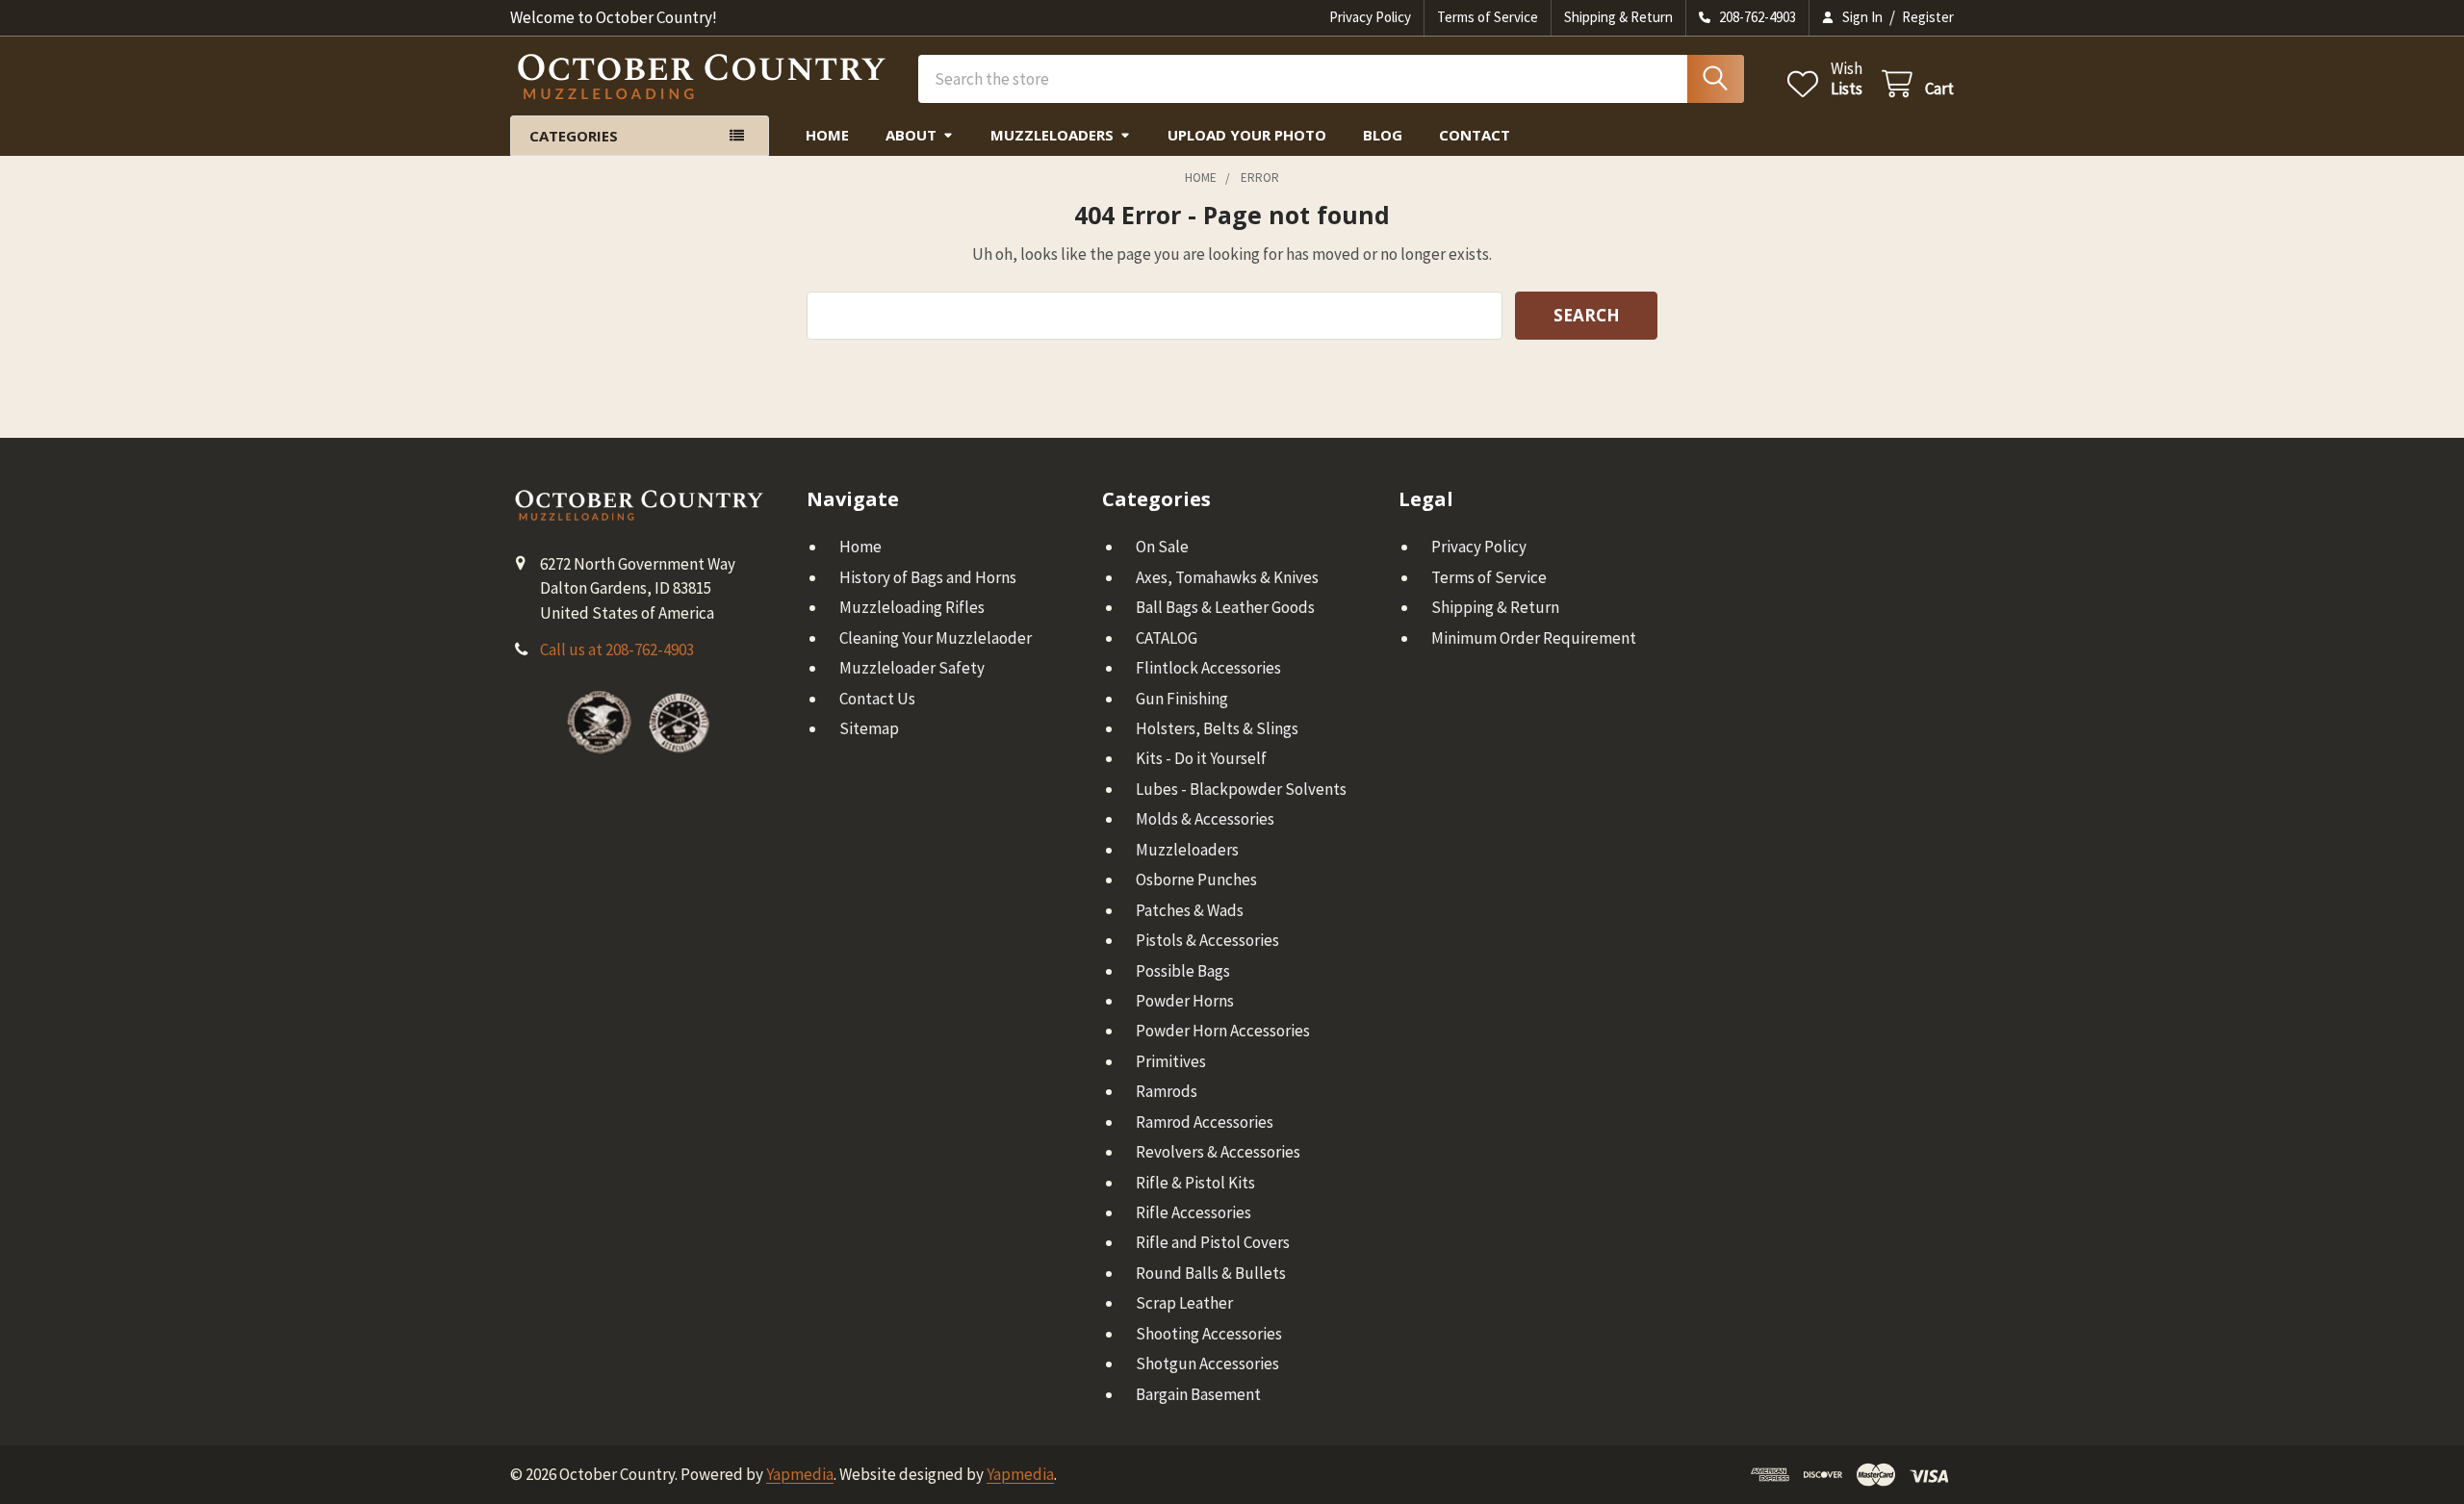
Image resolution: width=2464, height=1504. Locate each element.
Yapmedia (800, 1474)
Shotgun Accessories (1207, 1364)
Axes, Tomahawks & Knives (1227, 577)
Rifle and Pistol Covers (1213, 1242)
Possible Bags (1183, 971)
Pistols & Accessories (1207, 940)
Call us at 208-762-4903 (617, 650)
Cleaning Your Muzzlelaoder (936, 638)
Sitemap (869, 728)
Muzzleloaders (1052, 135)
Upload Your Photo (1247, 135)
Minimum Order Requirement (1534, 638)
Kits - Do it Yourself (1201, 758)
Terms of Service (1488, 17)
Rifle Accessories (1193, 1212)
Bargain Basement (1198, 1394)
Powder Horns (1185, 1001)
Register (1928, 17)
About (911, 135)
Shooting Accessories (1209, 1334)
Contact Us (877, 699)
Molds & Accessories (1205, 819)
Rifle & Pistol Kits (1195, 1183)
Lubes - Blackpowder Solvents (1241, 789)
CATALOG (1167, 638)
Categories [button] (574, 136)
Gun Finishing (1182, 699)
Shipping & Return (1618, 17)
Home (827, 135)
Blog (1383, 135)
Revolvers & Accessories (1218, 1152)
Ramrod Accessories (1205, 1122)
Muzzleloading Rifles (912, 607)
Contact (1475, 135)
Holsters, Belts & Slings (1217, 728)
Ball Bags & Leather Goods (1225, 607)
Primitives (1171, 1061)
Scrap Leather (1184, 1303)
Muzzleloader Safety (912, 668)
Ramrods (1167, 1091)
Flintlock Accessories (1208, 668)
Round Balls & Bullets (1211, 1273)
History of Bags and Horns (928, 577)
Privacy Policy (1370, 17)
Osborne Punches (1196, 879)
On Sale (1162, 547)
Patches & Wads (1190, 910)
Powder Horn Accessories (1223, 1031)
